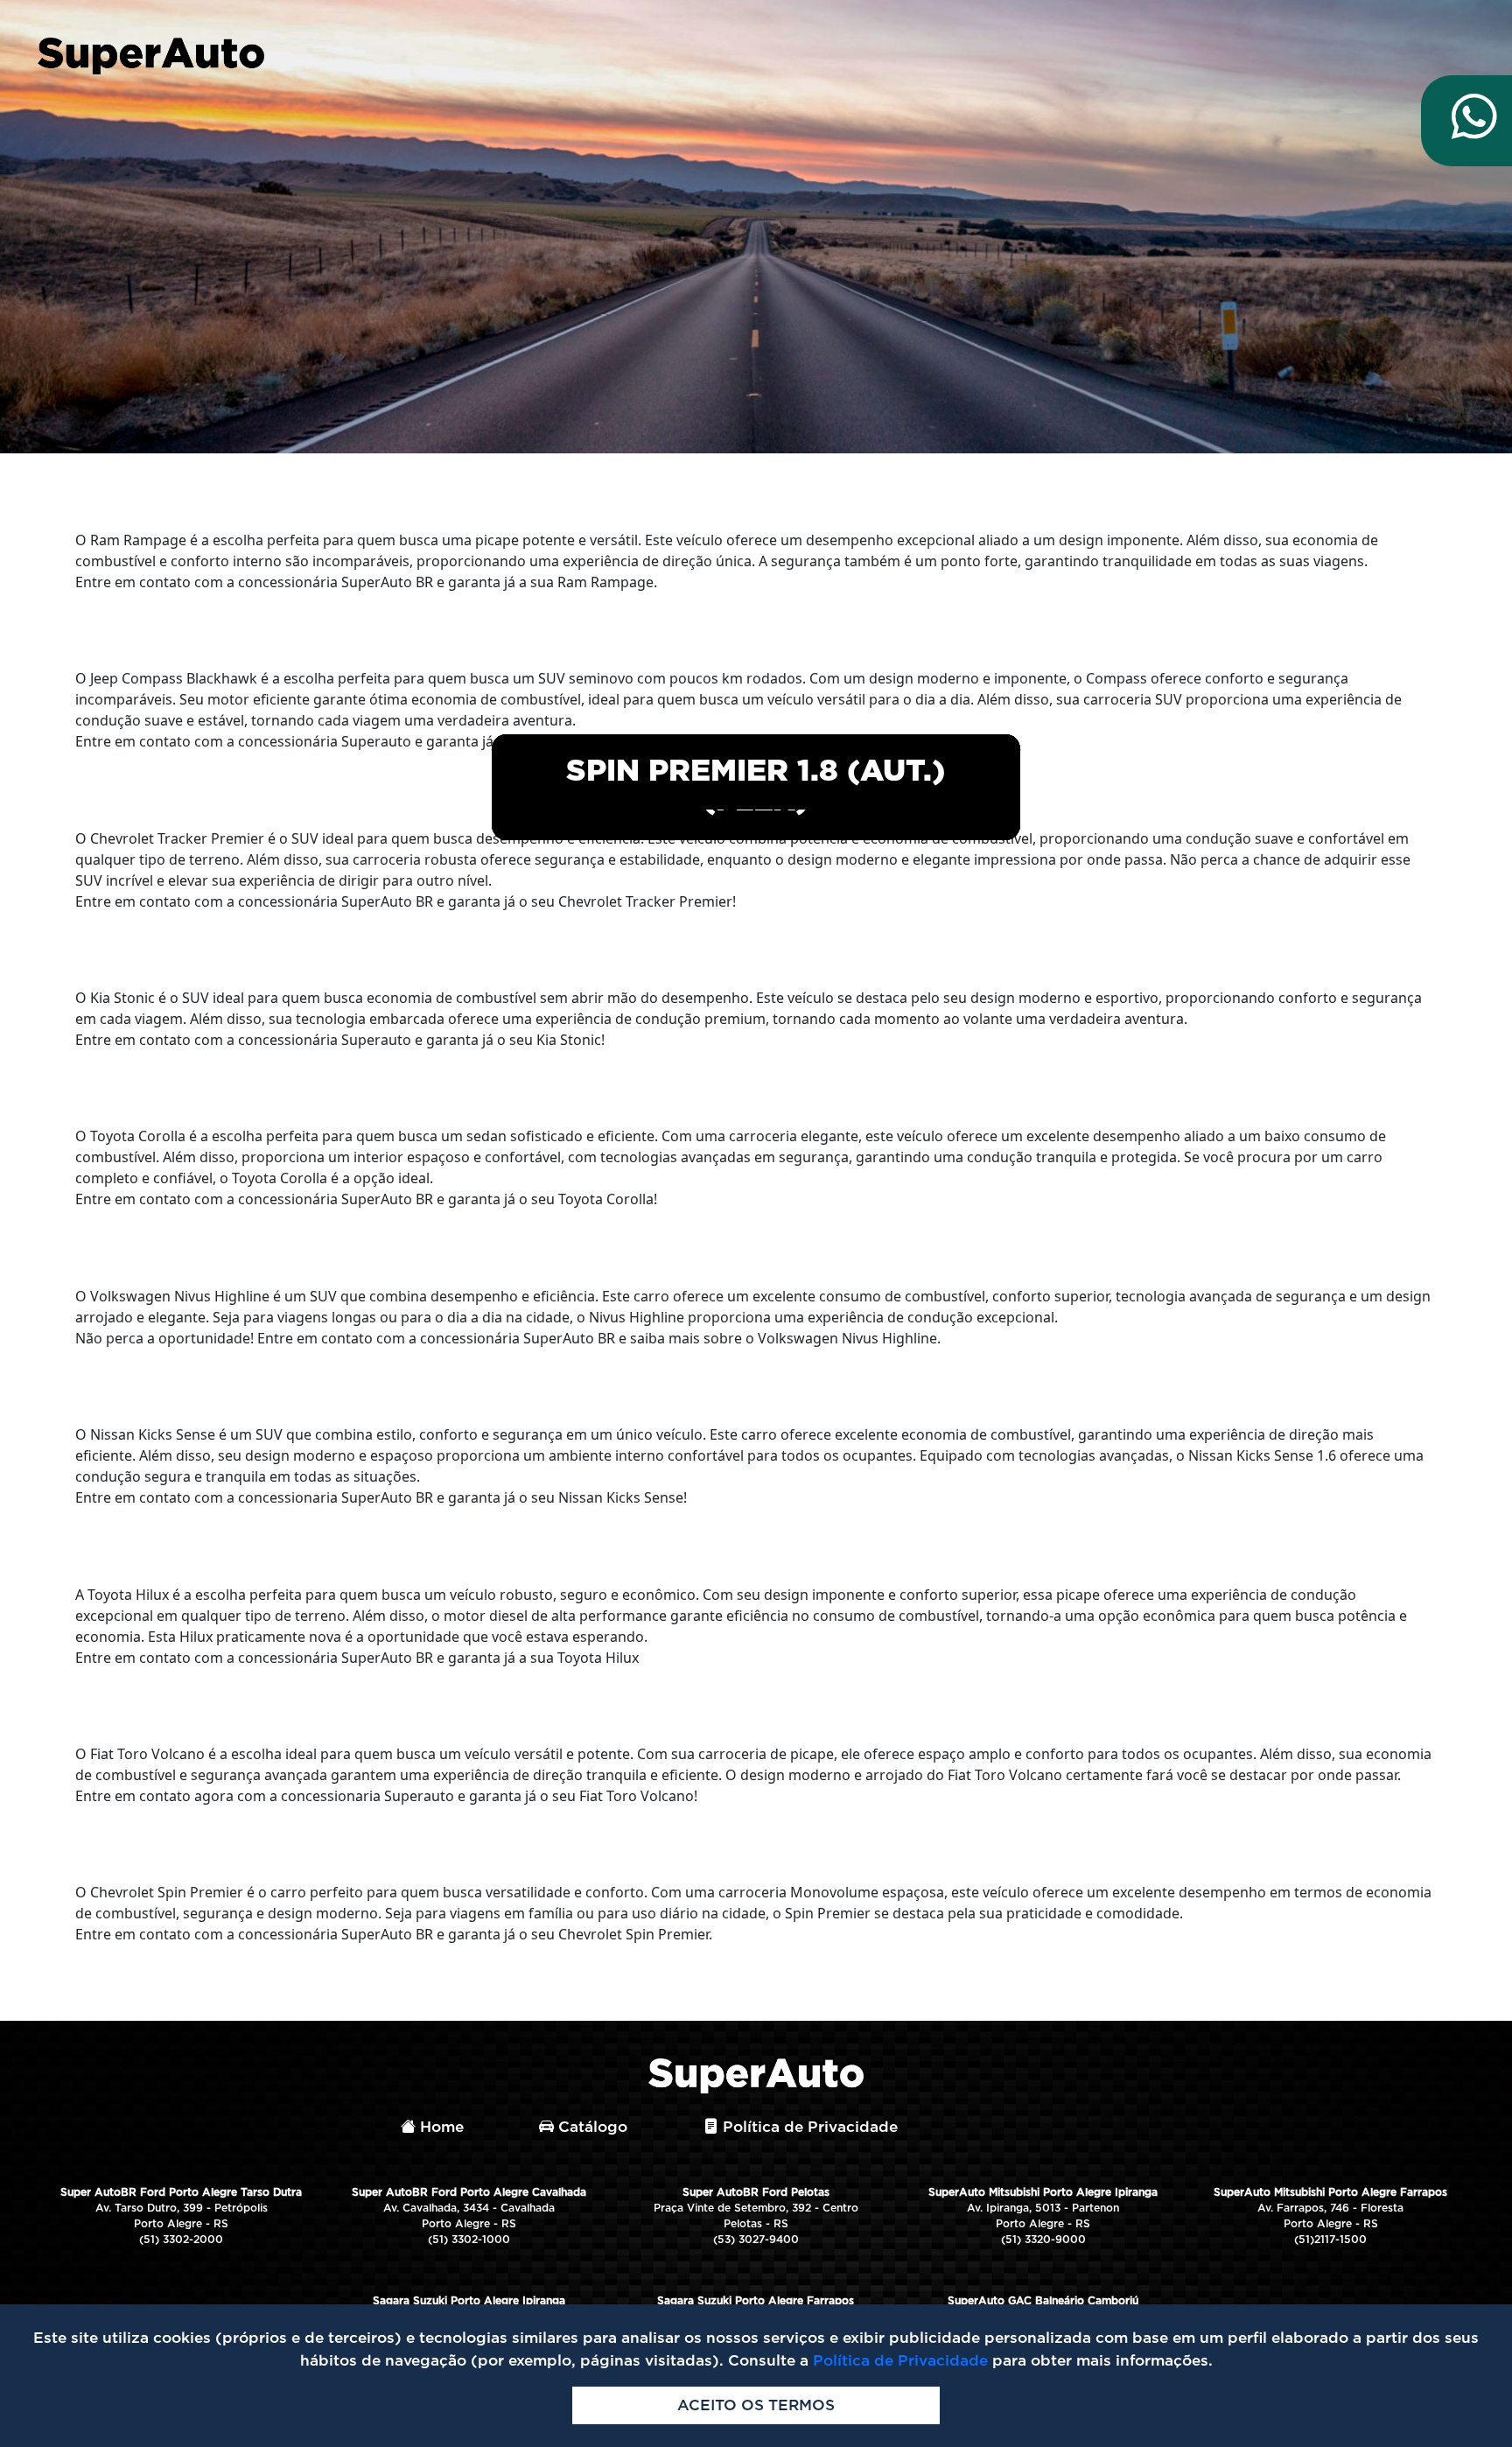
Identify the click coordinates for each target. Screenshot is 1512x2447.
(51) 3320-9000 (1043, 2240)
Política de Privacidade (808, 2127)
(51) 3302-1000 (469, 2240)
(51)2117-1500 (1330, 2240)
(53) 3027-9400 (756, 2240)
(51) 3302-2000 (181, 2240)
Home (440, 2127)
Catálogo (591, 2127)
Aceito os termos (756, 2405)
